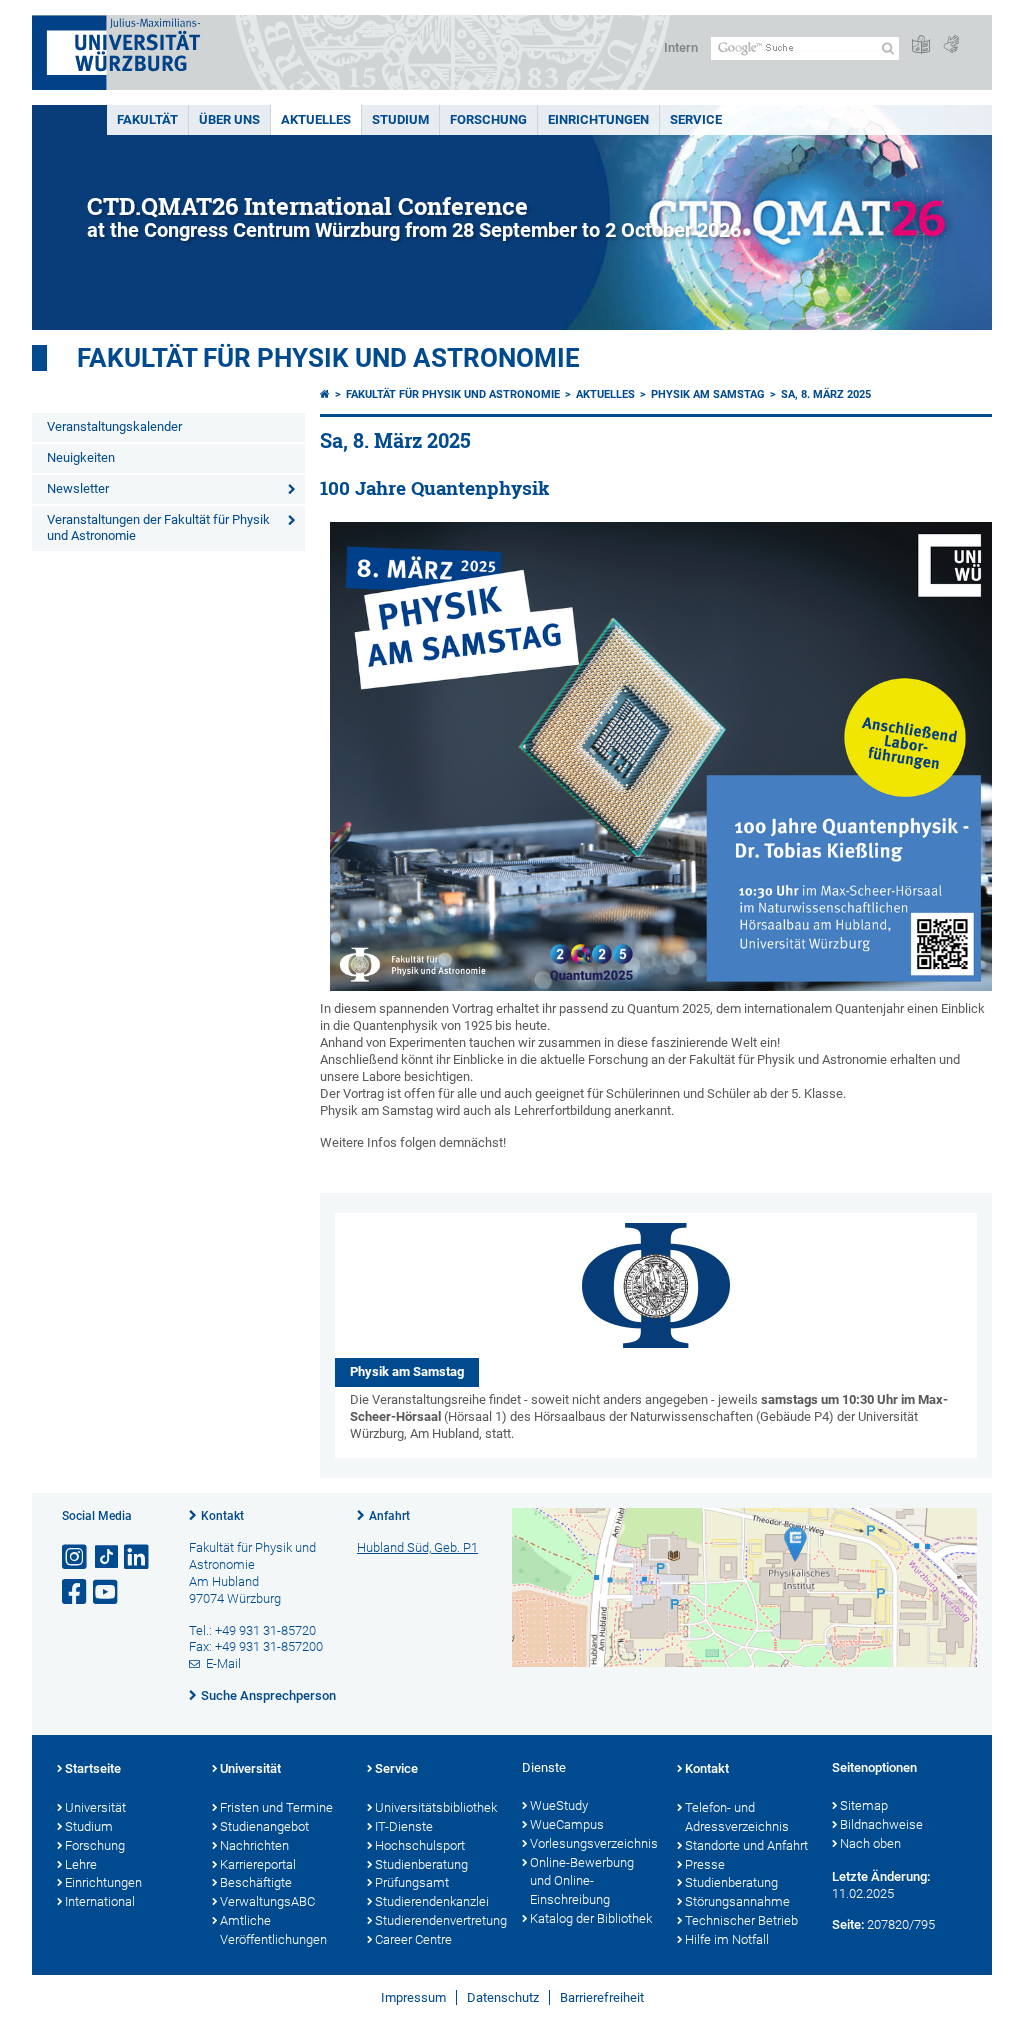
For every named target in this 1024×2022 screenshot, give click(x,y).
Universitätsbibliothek (436, 1807)
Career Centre (413, 1939)
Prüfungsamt (412, 1882)
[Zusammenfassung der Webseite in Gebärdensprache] (951, 45)
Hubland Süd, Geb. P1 (417, 1547)
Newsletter (78, 488)
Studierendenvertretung (438, 1920)
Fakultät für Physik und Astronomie (328, 358)
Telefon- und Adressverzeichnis (737, 1817)
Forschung (488, 119)
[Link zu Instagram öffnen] (76, 1557)
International (100, 1901)
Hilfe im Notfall (727, 1939)
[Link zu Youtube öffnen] (107, 1592)
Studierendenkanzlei (432, 1901)
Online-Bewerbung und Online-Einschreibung (582, 1881)
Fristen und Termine (276, 1807)
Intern (681, 47)
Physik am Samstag (708, 394)
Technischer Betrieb (741, 1920)
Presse (705, 1864)
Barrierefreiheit (602, 1997)
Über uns (229, 119)
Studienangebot (264, 1826)
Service (696, 119)
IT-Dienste (404, 1826)
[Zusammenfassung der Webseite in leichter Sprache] (921, 45)
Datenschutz (503, 1997)
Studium (400, 119)
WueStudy (559, 1805)
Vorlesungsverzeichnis (593, 1843)
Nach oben (870, 1843)
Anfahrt (389, 1516)
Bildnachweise (881, 1824)
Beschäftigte (256, 1882)
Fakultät (147, 119)
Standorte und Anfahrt (746, 1845)
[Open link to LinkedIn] (138, 1557)
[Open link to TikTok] (107, 1557)
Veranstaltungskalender (114, 426)
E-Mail (223, 1663)
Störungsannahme (737, 1901)
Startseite (93, 1768)
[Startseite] (325, 394)
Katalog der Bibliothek (591, 1918)
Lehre (81, 1864)
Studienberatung (421, 1864)
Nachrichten (254, 1845)
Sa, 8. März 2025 (826, 394)
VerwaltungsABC (267, 1901)
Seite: (848, 1924)
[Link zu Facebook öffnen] (76, 1592)
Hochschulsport (420, 1845)
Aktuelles (316, 119)
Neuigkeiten (81, 457)
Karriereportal (258, 1864)
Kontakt (222, 1516)
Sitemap (864, 1805)
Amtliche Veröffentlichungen (273, 1930)
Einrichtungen (598, 119)
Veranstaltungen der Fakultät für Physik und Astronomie (158, 528)
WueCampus (567, 1824)
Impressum (413, 1997)
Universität (95, 1807)
